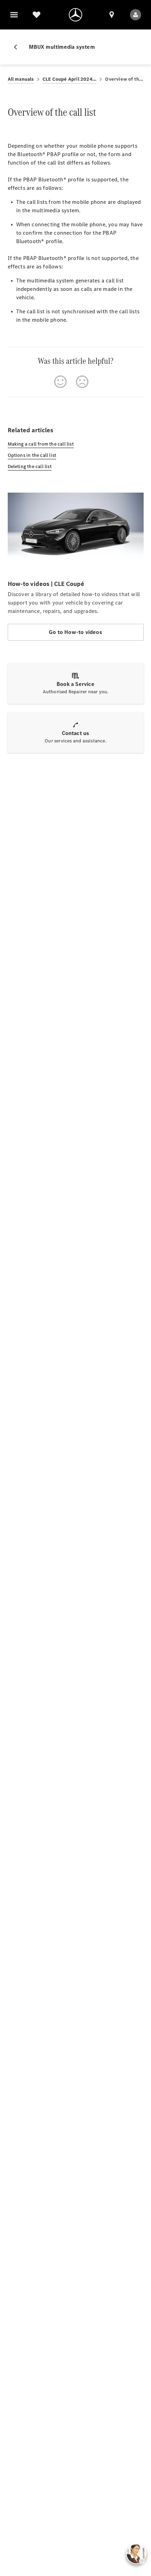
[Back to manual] (18, 47)
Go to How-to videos (75, 632)
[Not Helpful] (82, 382)
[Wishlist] (37, 15)
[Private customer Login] (136, 15)
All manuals (21, 79)
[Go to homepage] (75, 15)
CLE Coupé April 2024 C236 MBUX (70, 79)
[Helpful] (60, 382)
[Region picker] (112, 15)
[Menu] (14, 15)
